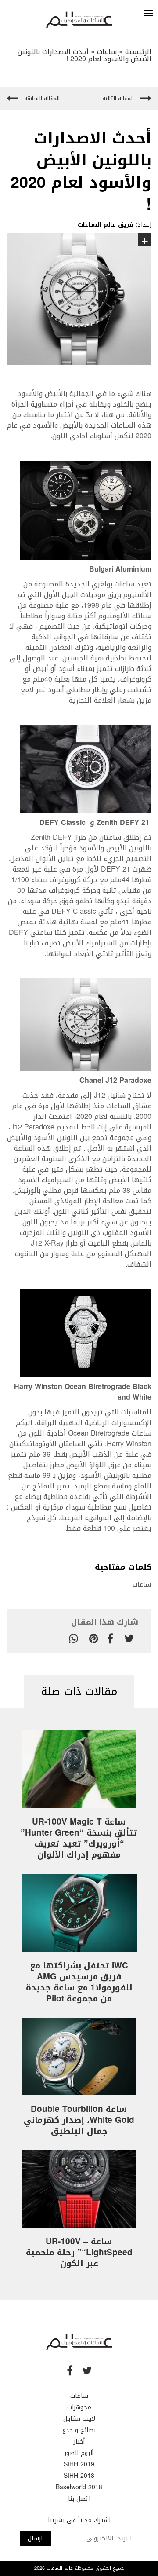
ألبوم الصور (79, 2453)
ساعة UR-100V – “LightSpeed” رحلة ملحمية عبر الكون (79, 2253)
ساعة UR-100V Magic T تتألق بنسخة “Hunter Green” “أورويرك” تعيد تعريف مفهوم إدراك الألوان (79, 1838)
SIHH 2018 (79, 2476)
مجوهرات (79, 2407)
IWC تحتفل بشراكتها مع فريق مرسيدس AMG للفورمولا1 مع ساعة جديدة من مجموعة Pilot (79, 1982)
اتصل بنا (79, 2499)
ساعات (142, 1585)
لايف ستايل (79, 2419)
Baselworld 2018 (79, 2487)
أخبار (79, 2442)
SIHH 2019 (79, 2464)
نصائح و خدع (79, 2430)
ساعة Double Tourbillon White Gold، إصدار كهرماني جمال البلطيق (79, 2120)
